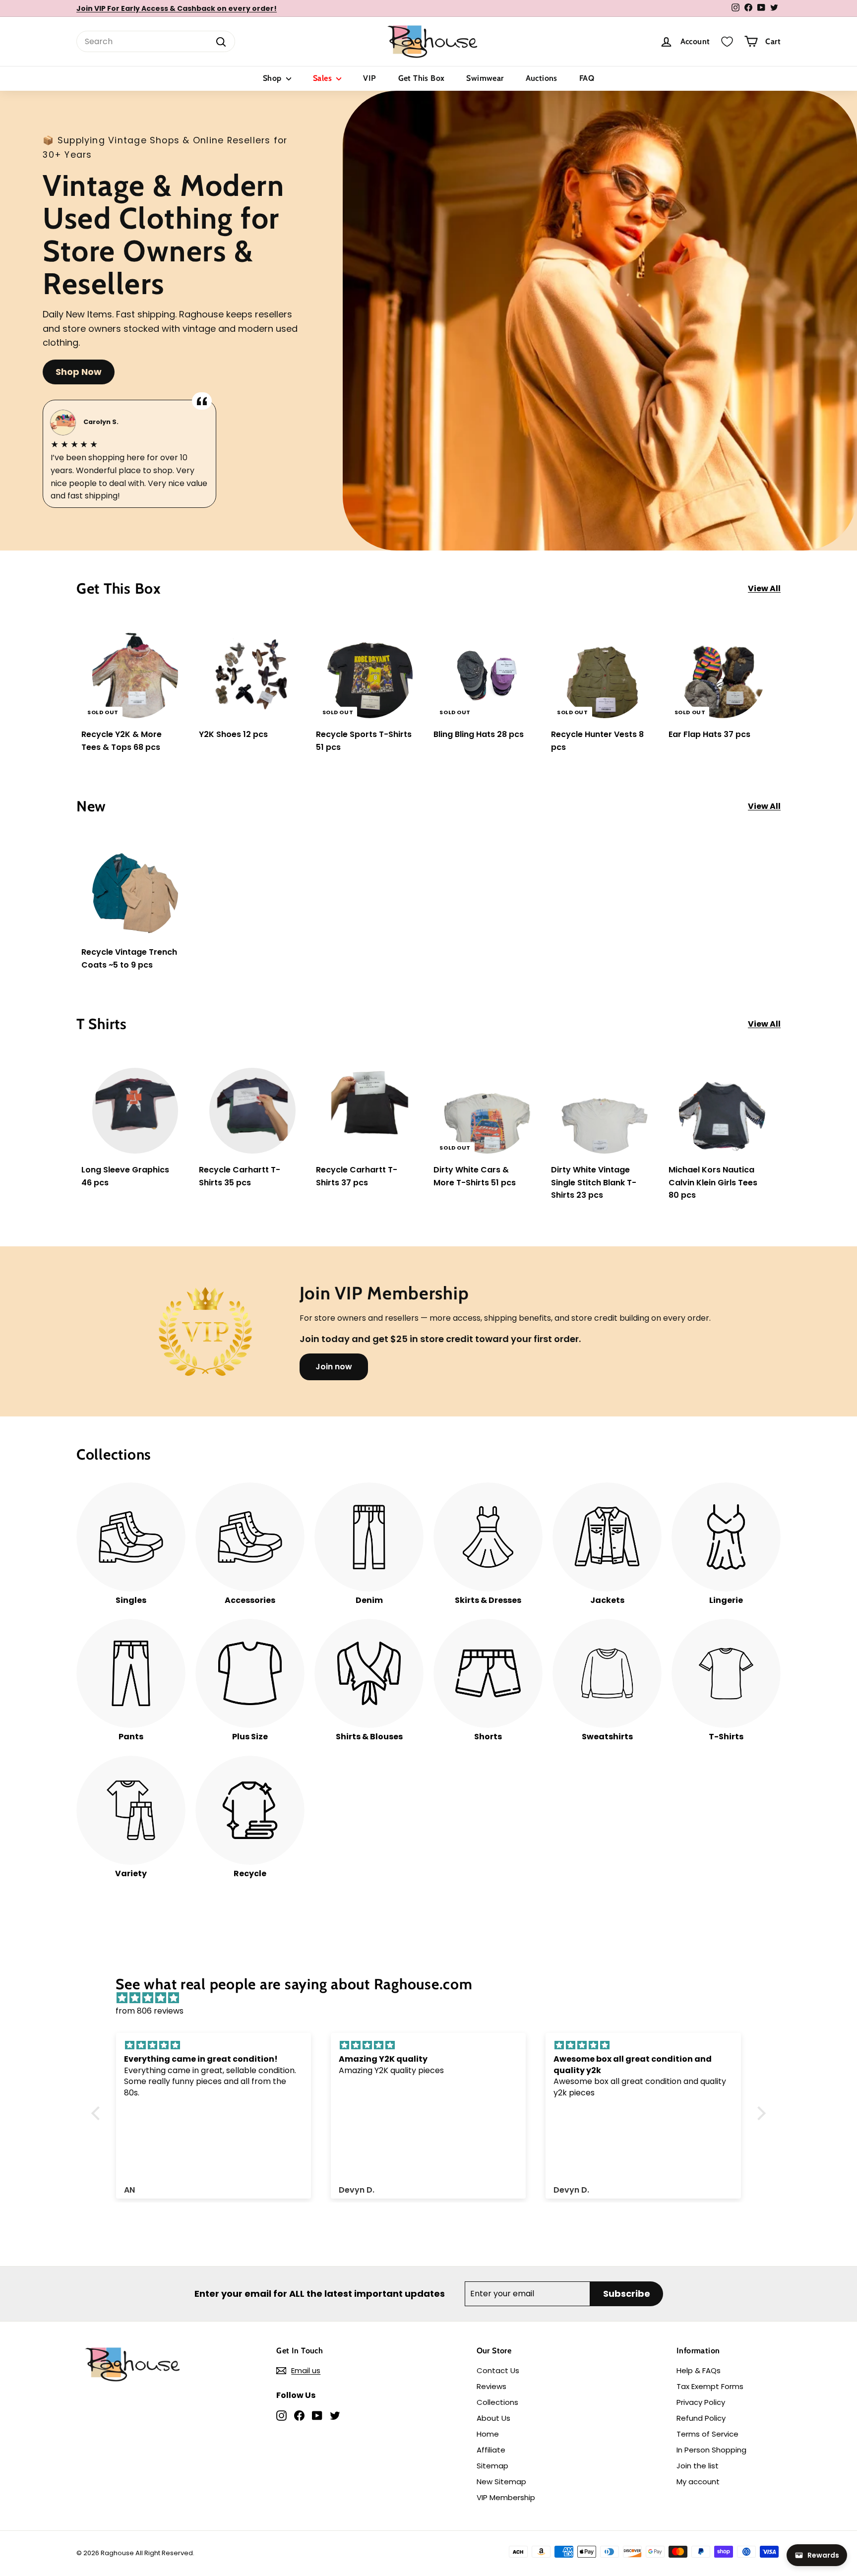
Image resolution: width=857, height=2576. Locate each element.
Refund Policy (701, 2418)
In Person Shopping (711, 2450)
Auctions (542, 78)
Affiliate (491, 2450)
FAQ (587, 78)
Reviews (491, 2386)
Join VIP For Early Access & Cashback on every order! (177, 8)
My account (698, 2482)
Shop (273, 78)
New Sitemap (501, 2482)
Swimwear (485, 78)
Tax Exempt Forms (710, 2386)
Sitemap (492, 2466)
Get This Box (422, 78)
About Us (493, 2418)
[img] (433, 1998)
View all (764, 588)
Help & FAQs (699, 2370)
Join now (334, 1367)
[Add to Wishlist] (182, 656)
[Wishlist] (727, 42)
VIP (369, 78)
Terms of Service (707, 2434)
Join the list (698, 2466)
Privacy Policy (701, 2402)
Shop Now (79, 372)
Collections (497, 2402)
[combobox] (156, 42)
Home (488, 2434)
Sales (323, 78)
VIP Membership (506, 2497)
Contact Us (498, 2370)
